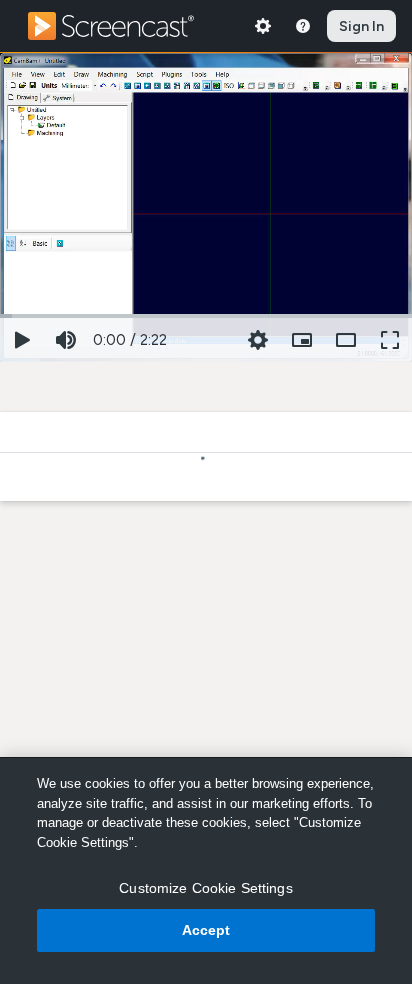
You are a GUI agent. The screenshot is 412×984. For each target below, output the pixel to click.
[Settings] (263, 26)
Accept (206, 930)
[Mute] (66, 340)
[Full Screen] (390, 340)
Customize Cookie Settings (206, 888)
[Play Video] (22, 340)
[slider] (206, 314)
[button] (302, 340)
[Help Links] (303, 26)
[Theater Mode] (346, 340)
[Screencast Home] (124, 26)
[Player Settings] (258, 340)
